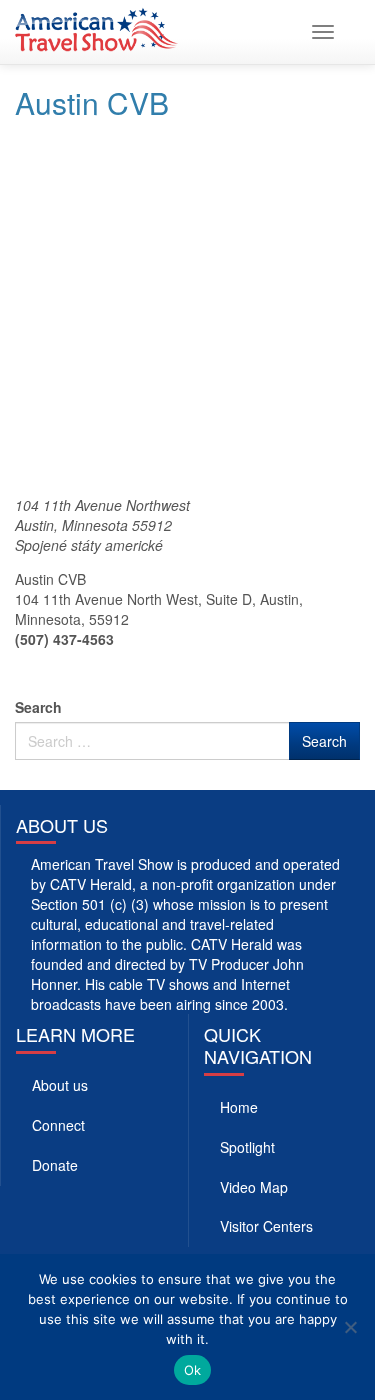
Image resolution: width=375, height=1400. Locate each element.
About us (60, 1085)
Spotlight (247, 1147)
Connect (58, 1125)
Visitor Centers (266, 1226)
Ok (193, 1370)
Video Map (254, 1187)
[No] (350, 1327)
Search (38, 707)
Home (239, 1107)
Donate (55, 1165)
